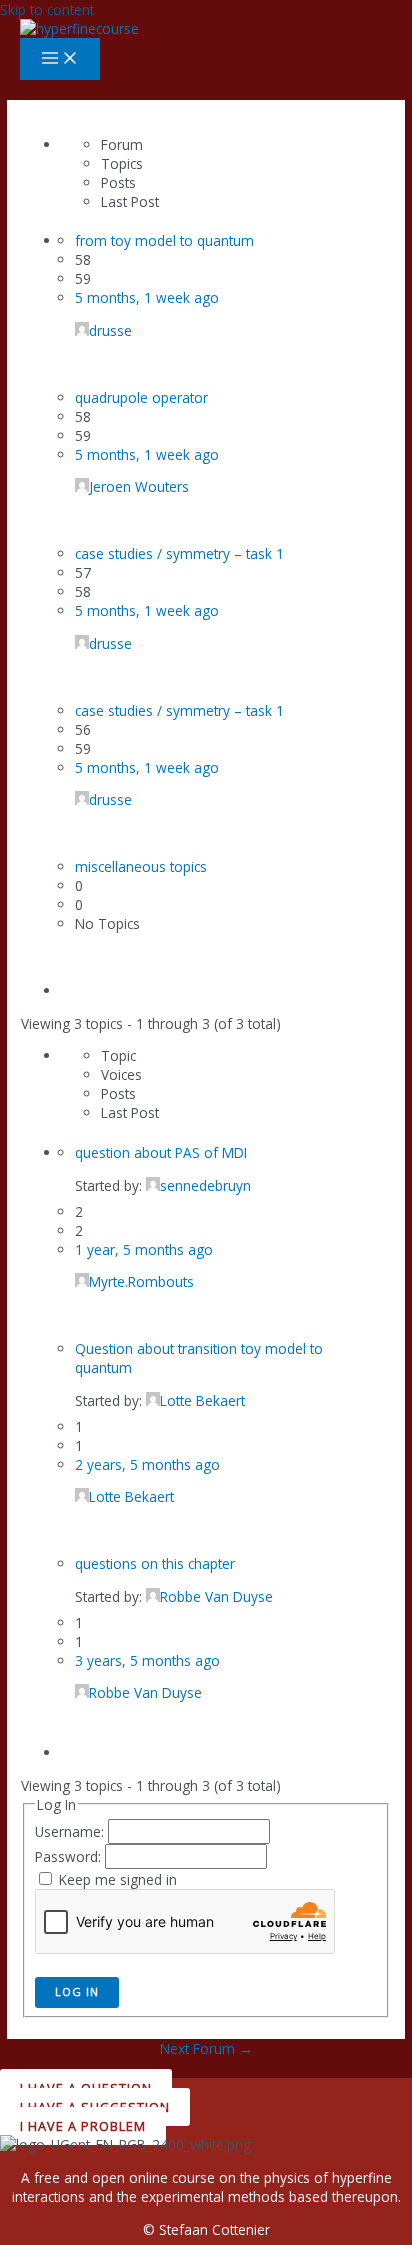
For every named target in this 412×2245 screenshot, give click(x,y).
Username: (71, 1831)
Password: (70, 1856)
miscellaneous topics (141, 866)
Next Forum (206, 2048)
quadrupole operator (141, 397)
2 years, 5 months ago (147, 1464)
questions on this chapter (155, 1563)
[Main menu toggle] (60, 59)
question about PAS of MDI (161, 1152)
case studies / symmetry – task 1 (179, 553)
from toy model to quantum (164, 240)
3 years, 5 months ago (147, 1660)
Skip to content (47, 9)
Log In (77, 1991)
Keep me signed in (118, 1879)
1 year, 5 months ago (144, 1249)
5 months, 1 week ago (147, 297)
